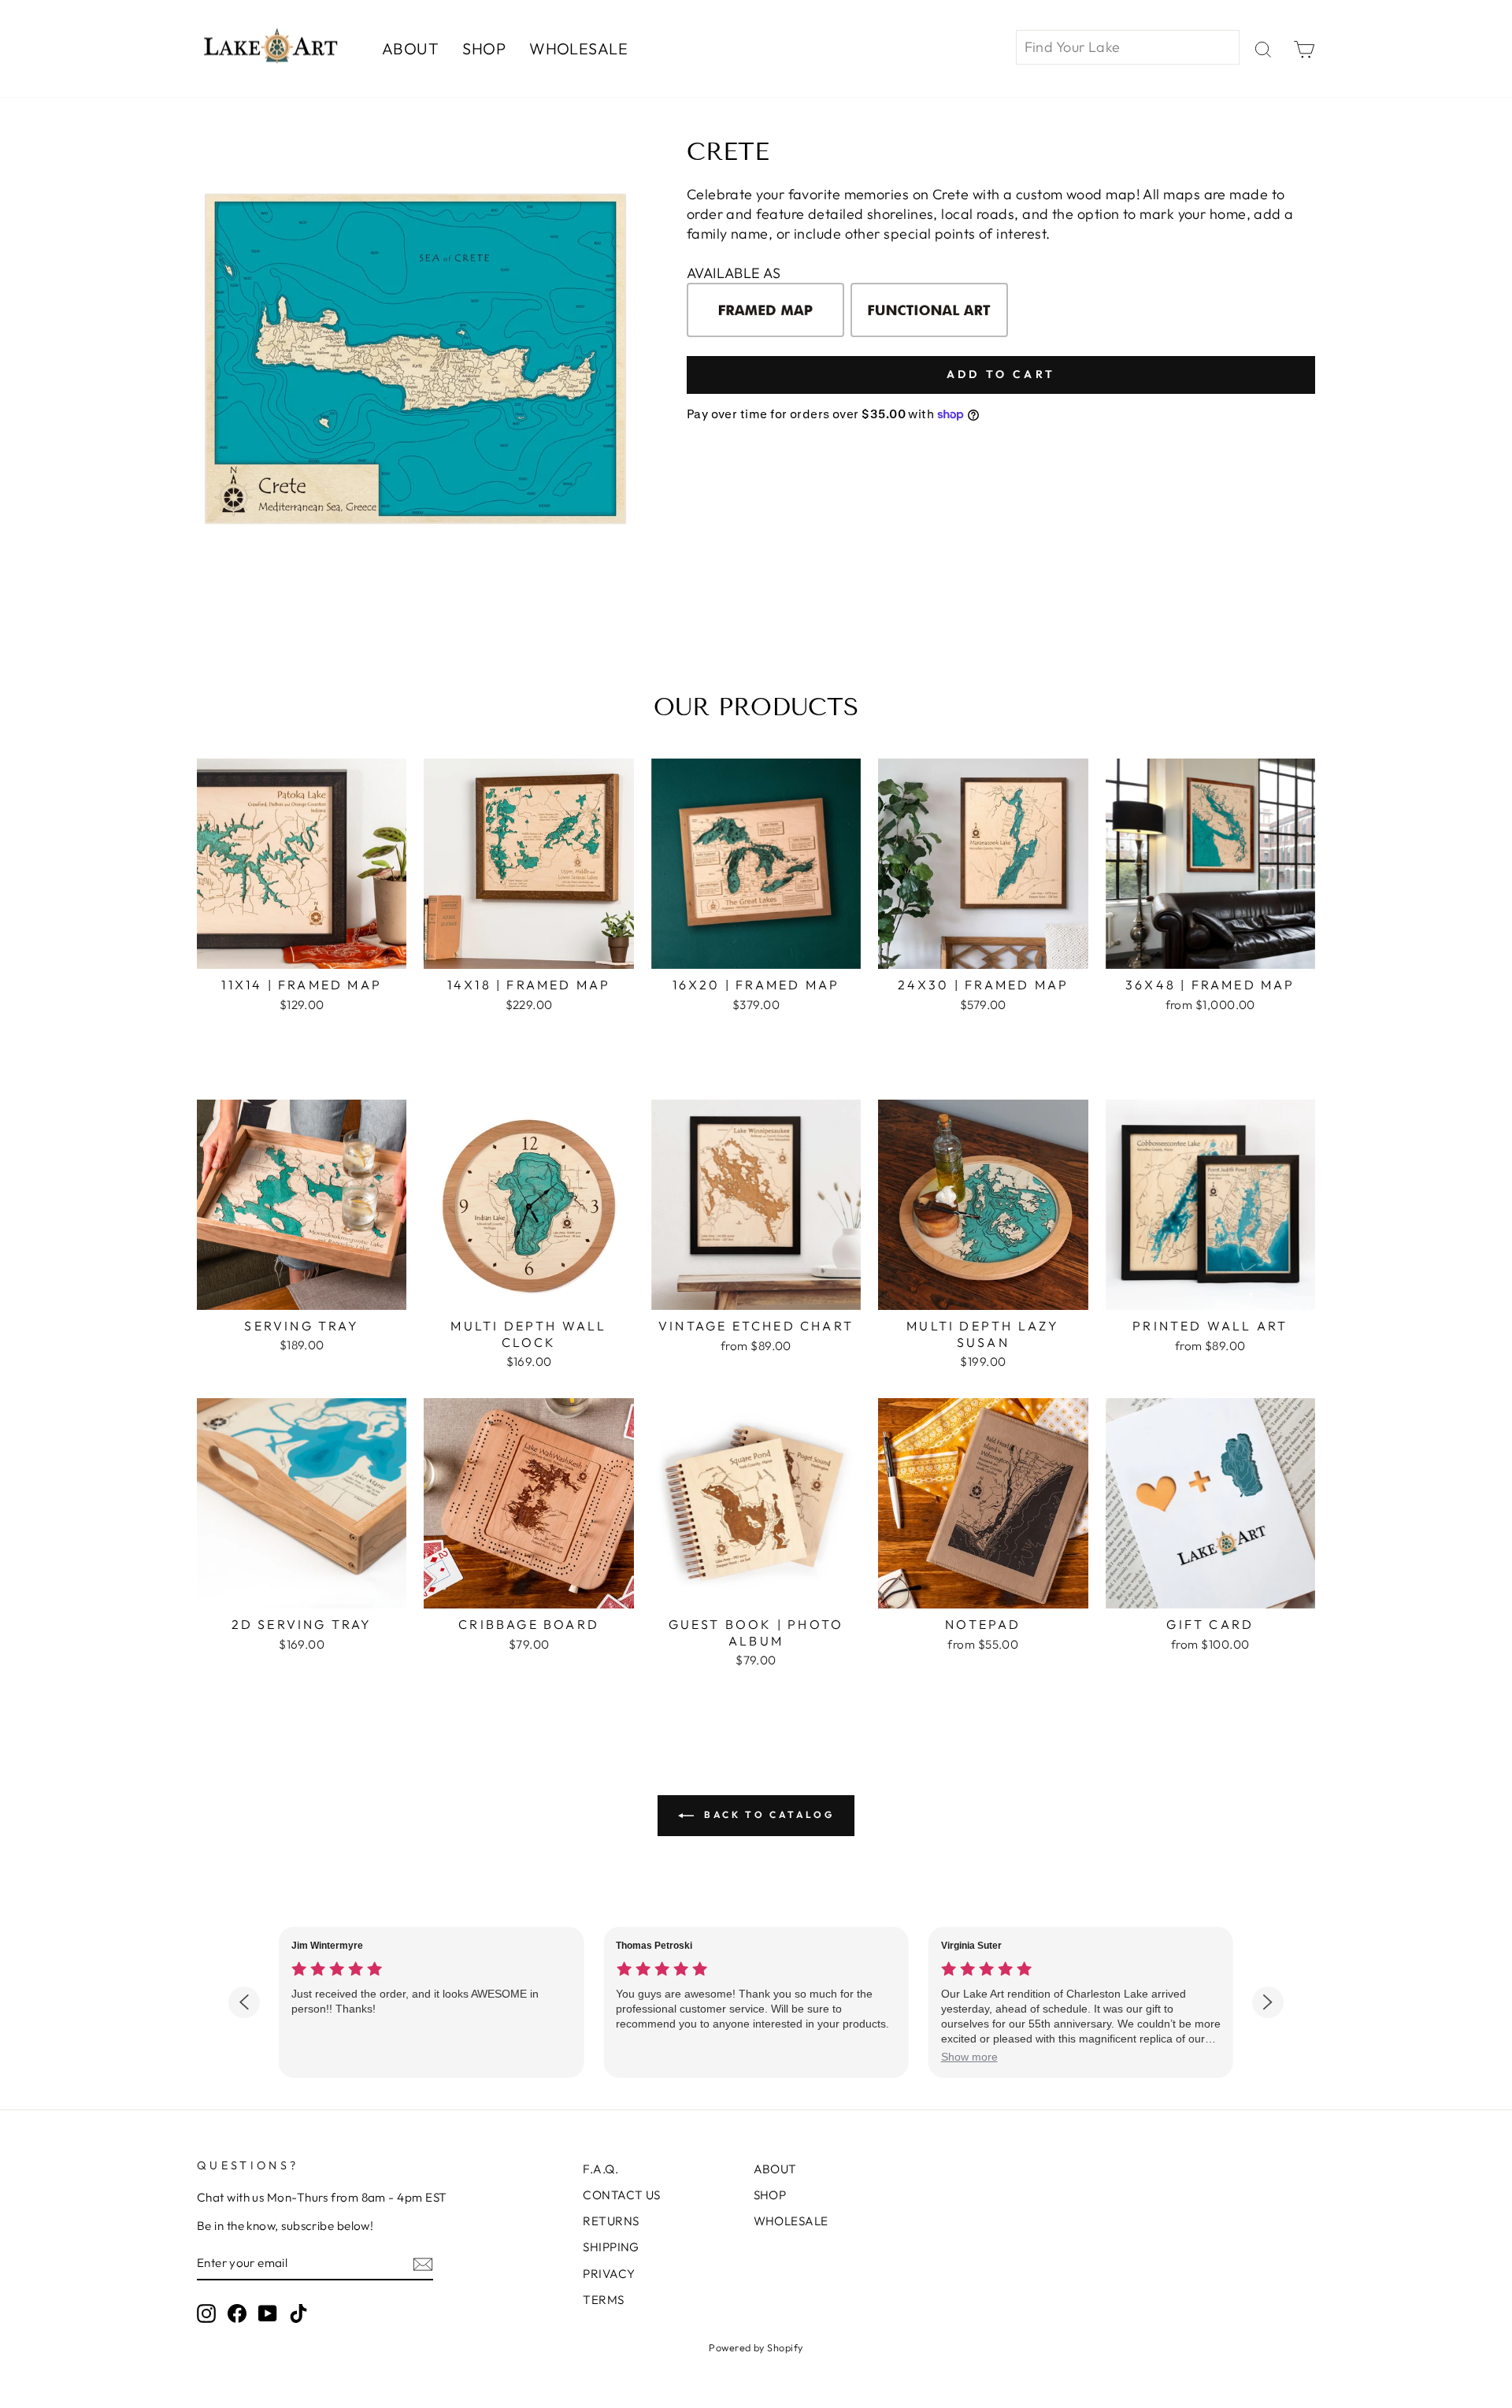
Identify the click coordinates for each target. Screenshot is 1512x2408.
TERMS (603, 2300)
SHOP (484, 48)
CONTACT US (622, 2195)
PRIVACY (609, 2274)
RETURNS (611, 2221)
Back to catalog (767, 1814)
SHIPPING (611, 2247)
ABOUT (410, 48)
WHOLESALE (578, 48)
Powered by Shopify (756, 2347)
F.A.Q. (600, 2169)
